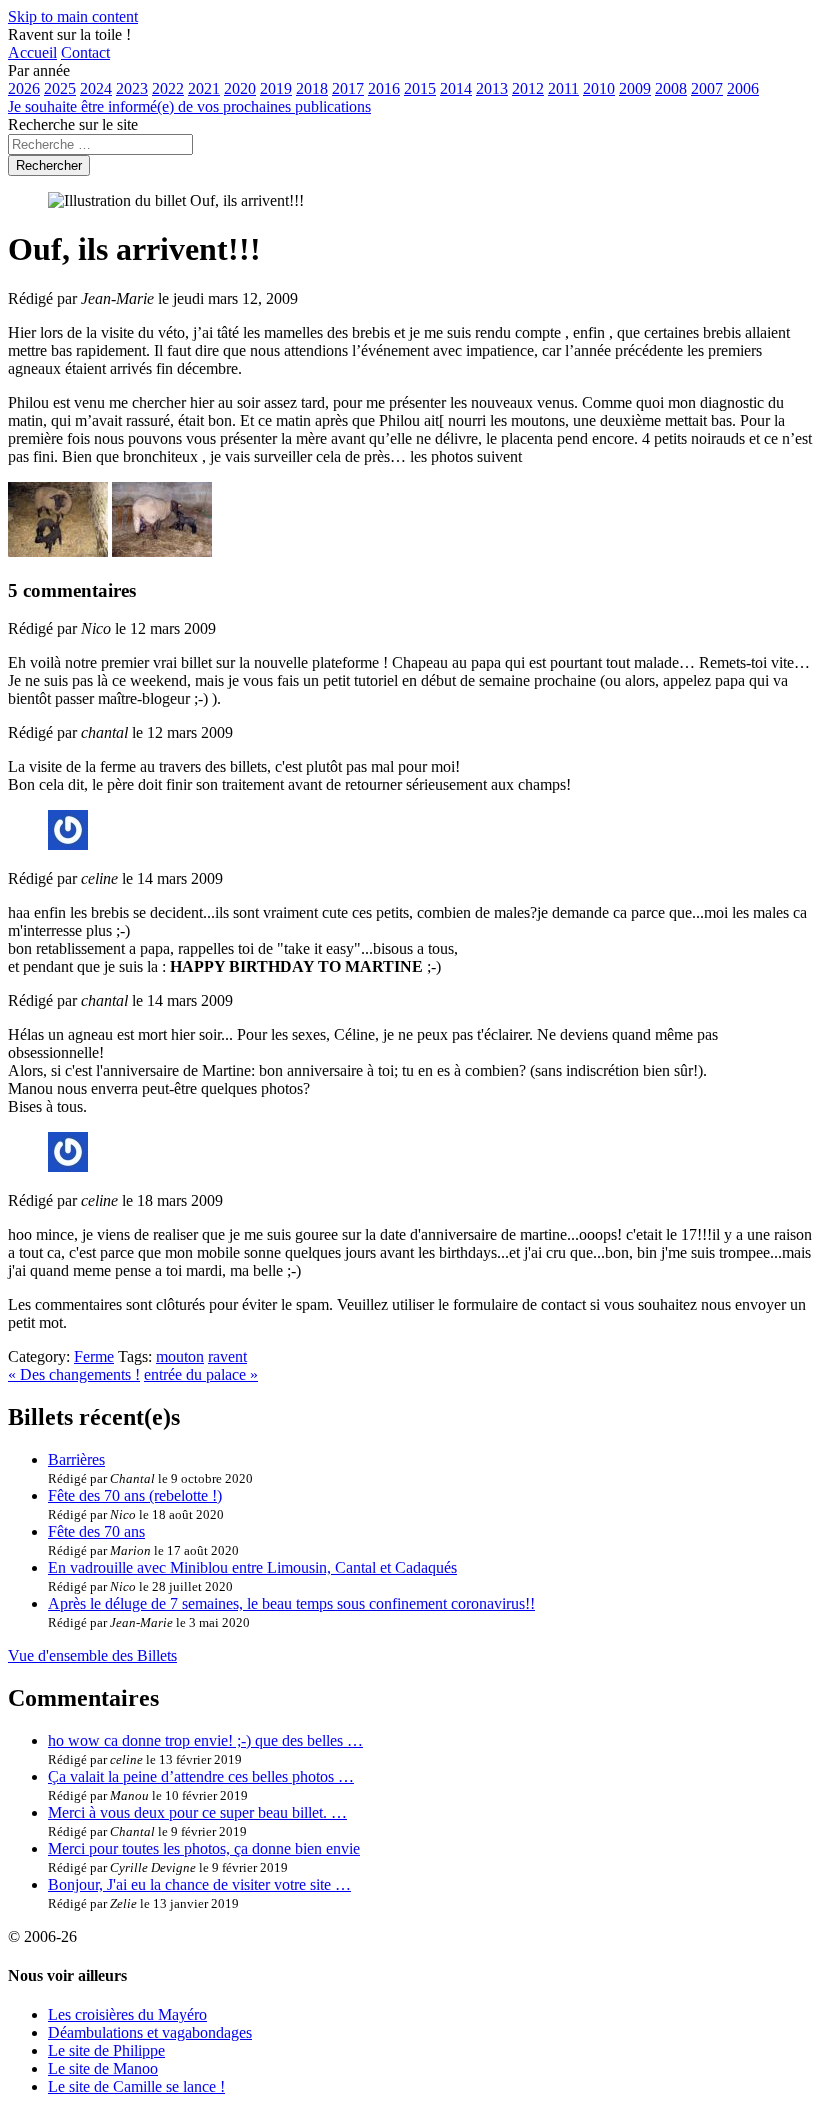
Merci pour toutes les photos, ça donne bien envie (204, 1848)
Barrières (76, 1459)
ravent (227, 1356)
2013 (492, 88)
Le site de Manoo (103, 2068)
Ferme (94, 1356)
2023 (132, 88)
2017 (348, 88)
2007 (707, 88)
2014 (456, 88)
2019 (276, 88)
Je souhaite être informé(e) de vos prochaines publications (189, 106)
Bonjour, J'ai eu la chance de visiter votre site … (199, 1884)
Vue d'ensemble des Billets (92, 1655)
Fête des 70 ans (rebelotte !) (135, 1495)
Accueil (32, 52)
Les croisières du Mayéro (127, 2014)
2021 (204, 88)
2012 (528, 88)
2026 (24, 88)
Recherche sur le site (73, 124)
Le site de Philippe (106, 2050)
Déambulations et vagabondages (150, 2032)
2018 (312, 88)
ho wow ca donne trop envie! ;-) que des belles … (205, 1740)
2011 (563, 88)
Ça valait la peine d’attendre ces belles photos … (201, 1776)
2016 (384, 88)
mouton (180, 1356)
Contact (85, 52)
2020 (240, 88)
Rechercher (49, 165)
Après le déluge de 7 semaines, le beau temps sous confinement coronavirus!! (291, 1603)
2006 (743, 88)
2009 (635, 88)
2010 (599, 88)
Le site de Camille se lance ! (136, 2086)
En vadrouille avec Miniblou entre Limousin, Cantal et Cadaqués (252, 1567)
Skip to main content (73, 16)
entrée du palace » (201, 1374)
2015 (420, 88)
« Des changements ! (74, 1374)
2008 (671, 88)
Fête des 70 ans (96, 1531)
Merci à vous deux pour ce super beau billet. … (197, 1812)
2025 (60, 88)
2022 (168, 88)
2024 (96, 88)
